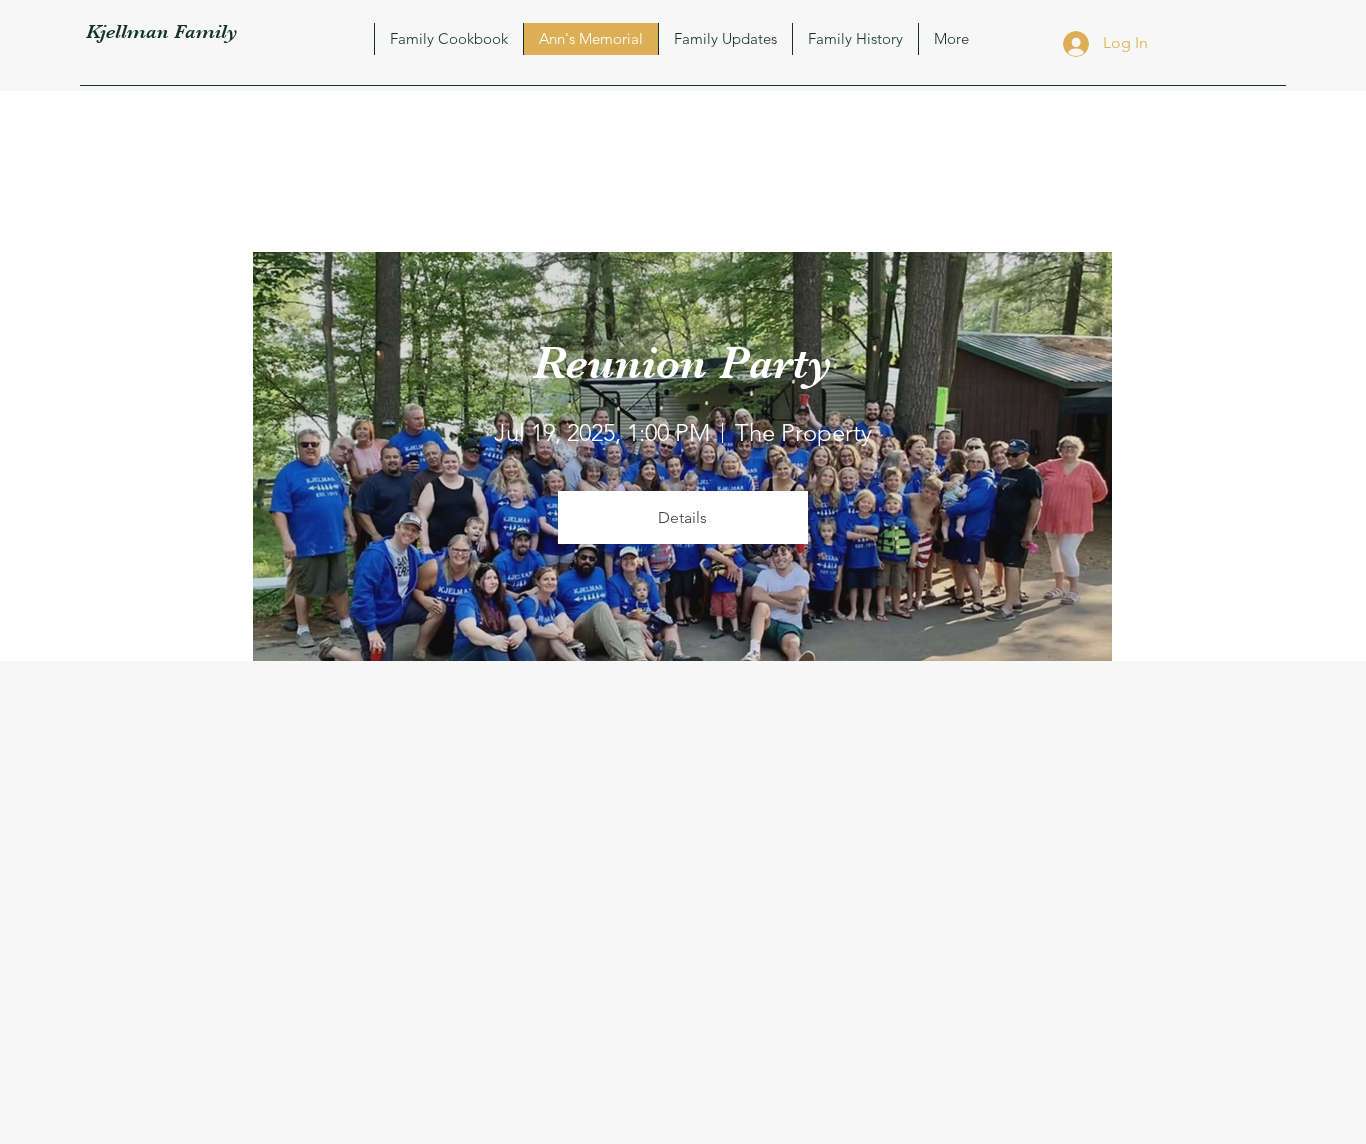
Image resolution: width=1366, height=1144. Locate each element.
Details (682, 517)
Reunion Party (682, 362)
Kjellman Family (162, 31)
